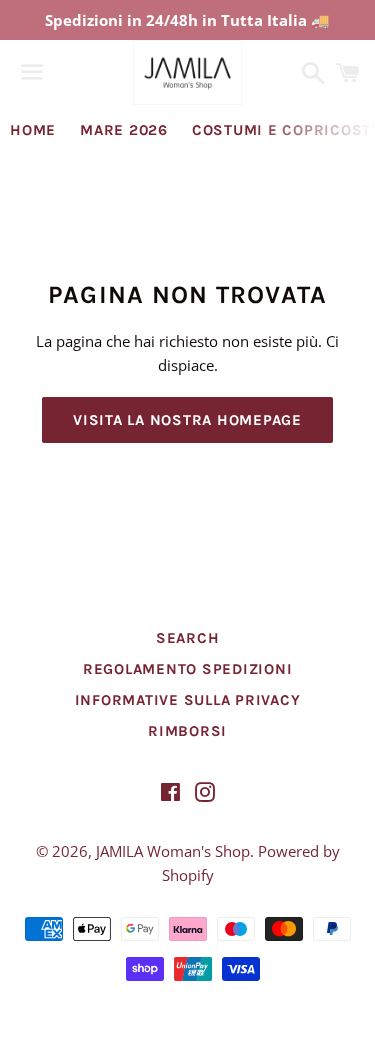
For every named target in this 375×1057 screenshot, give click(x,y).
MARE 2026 (124, 130)
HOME (33, 130)
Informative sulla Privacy (188, 700)
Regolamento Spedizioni (188, 669)
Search (188, 638)
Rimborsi (187, 731)
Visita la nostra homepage (187, 420)
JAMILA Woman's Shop (173, 851)
